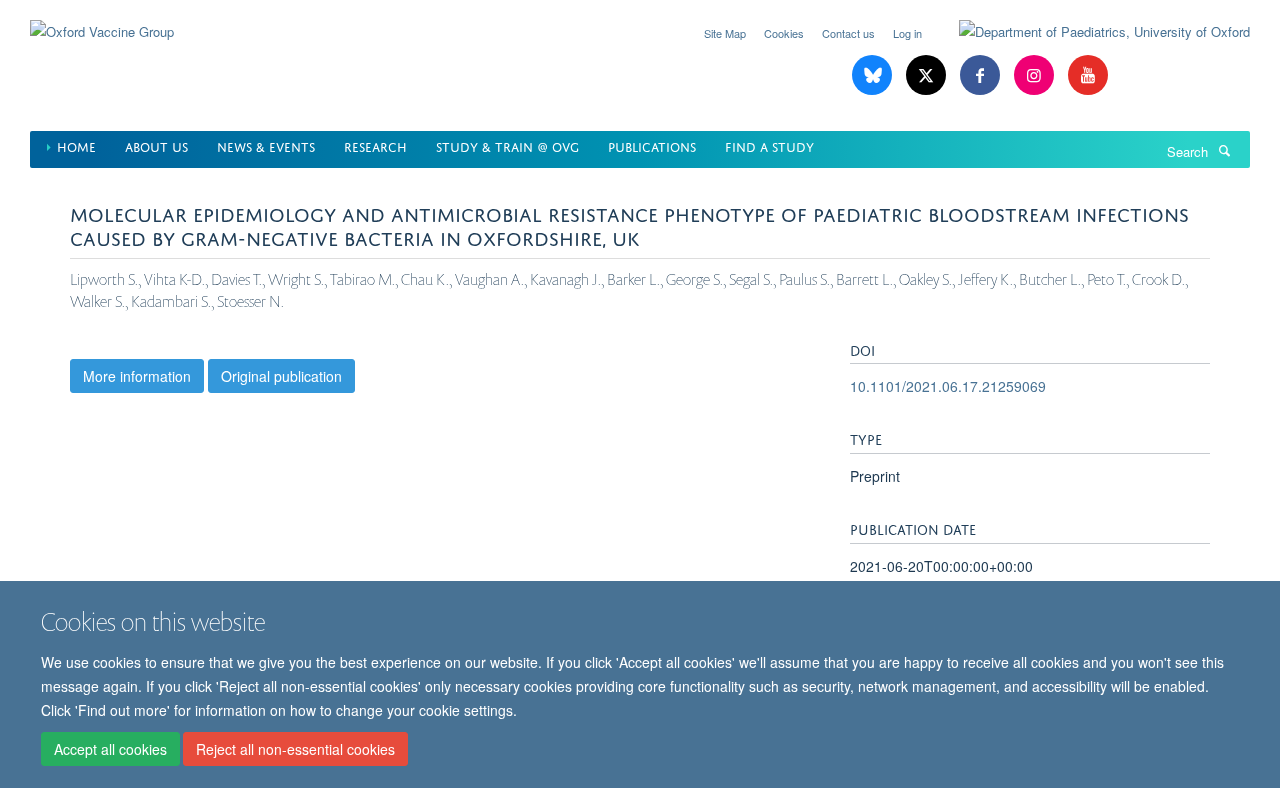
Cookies (784, 33)
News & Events (266, 145)
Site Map (725, 33)
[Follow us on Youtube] (1088, 75)
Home (76, 145)
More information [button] (137, 376)
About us (156, 145)
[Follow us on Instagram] (1036, 75)
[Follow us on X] (928, 75)
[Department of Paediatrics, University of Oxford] (1089, 32)
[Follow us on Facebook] (982, 75)
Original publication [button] (281, 376)
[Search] (1224, 150)
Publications (652, 145)
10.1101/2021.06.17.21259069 (948, 386)
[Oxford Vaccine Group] (102, 19)
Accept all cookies (110, 749)
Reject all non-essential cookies (295, 749)
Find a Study (769, 145)
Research (375, 145)
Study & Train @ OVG (507, 145)
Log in (907, 33)
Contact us (848, 33)
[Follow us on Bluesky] (874, 75)
